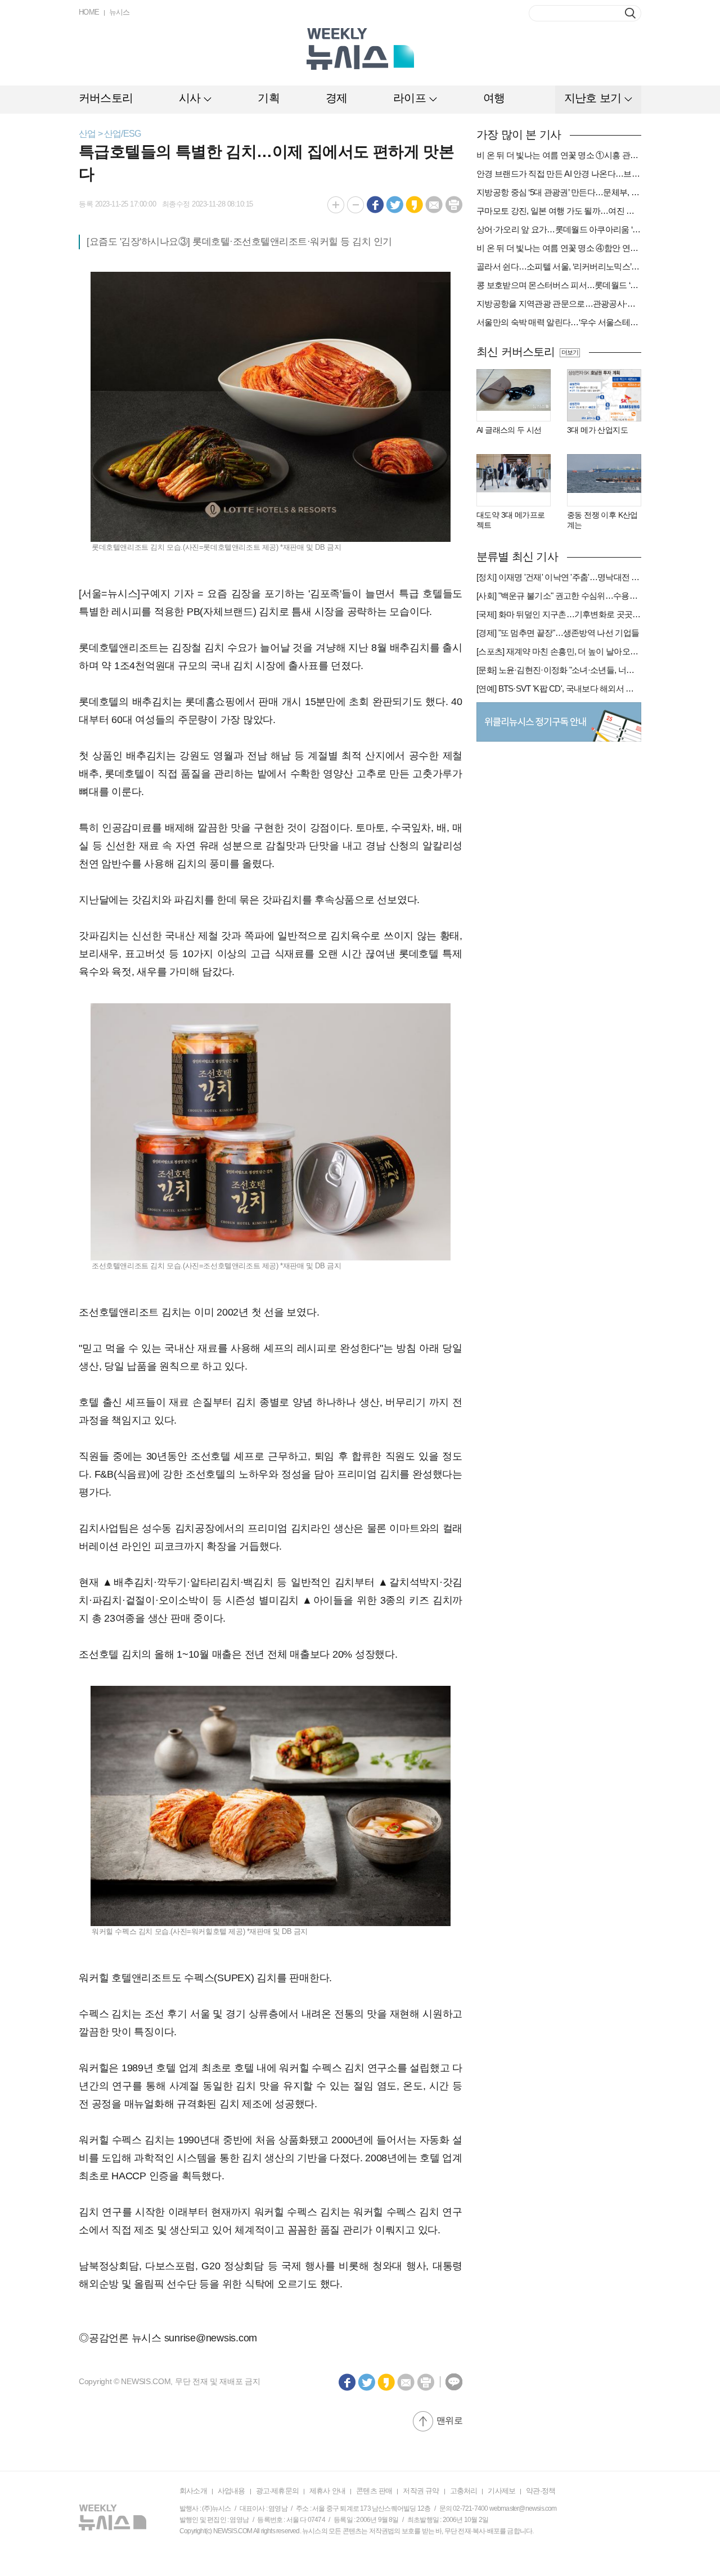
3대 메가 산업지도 (597, 430)
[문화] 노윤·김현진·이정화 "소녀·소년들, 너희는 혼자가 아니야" (559, 670)
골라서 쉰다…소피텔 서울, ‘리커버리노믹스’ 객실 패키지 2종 (559, 266)
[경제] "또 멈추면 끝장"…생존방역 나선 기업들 (558, 633)
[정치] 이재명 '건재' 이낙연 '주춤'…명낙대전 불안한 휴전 (559, 577)
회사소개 (193, 2491)
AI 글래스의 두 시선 (509, 430)
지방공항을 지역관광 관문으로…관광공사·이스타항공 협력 (559, 304)
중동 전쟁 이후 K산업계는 (602, 520)
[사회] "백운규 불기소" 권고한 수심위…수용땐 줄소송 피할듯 (559, 596)
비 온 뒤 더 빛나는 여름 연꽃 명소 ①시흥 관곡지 (559, 155)
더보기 (570, 352)
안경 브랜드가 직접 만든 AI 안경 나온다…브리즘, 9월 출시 (559, 174)
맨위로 (449, 2420)
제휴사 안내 (327, 2491)
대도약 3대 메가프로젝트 (510, 520)
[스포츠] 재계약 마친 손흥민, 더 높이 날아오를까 (559, 651)
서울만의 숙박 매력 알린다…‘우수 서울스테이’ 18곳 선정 (559, 322)
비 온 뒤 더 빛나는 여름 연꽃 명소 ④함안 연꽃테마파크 (559, 248)
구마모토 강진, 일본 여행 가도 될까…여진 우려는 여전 (559, 211)
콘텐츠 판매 (374, 2491)
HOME (89, 12)
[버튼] (630, 13)
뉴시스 (120, 12)
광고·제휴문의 (277, 2491)
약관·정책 (541, 2491)
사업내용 (231, 2491)
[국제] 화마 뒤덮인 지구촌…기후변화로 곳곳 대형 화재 (559, 614)
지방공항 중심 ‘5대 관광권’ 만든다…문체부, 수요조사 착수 (559, 192)
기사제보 (501, 2491)
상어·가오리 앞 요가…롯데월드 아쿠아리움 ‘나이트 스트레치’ (559, 229)
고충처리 (464, 2491)
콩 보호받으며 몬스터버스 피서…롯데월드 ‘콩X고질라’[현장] (559, 285)
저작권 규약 (421, 2491)
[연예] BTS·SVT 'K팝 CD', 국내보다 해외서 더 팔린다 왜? (559, 688)
